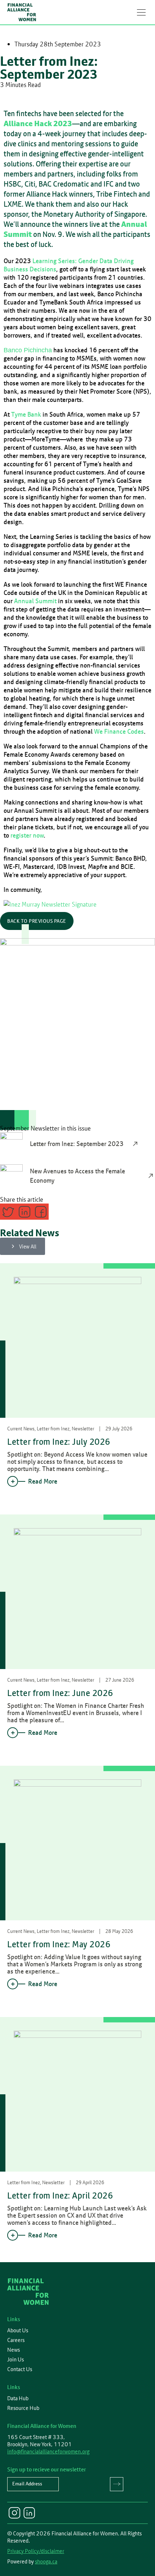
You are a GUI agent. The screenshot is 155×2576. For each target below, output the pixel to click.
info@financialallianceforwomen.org (48, 2451)
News (14, 2350)
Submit (117, 2484)
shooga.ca (46, 2561)
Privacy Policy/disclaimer (36, 2551)
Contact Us (20, 2369)
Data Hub (18, 2398)
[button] (141, 12)
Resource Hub (23, 2408)
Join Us (15, 2360)
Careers (16, 2340)
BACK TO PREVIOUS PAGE (37, 921)
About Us (18, 2330)
